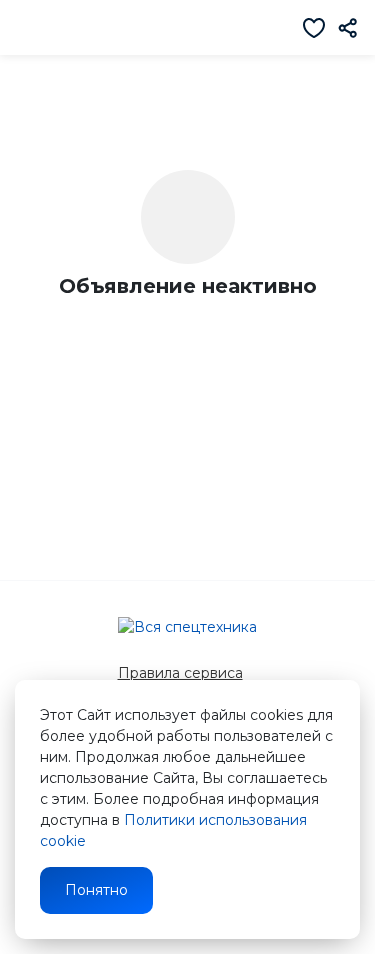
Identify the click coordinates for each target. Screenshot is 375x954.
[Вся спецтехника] (187, 627)
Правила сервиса (180, 673)
